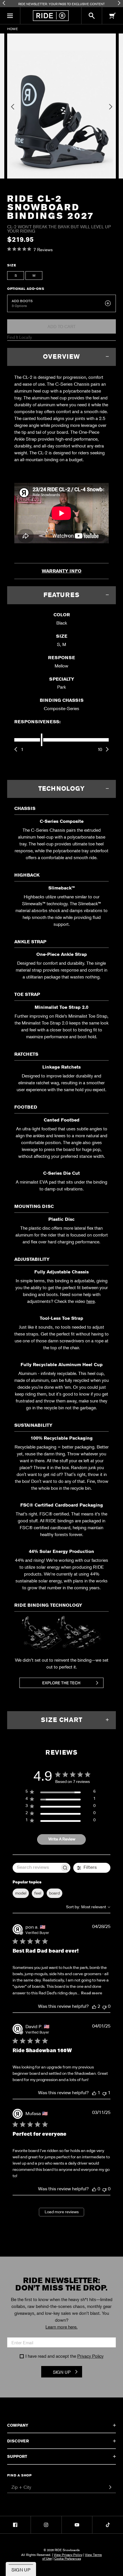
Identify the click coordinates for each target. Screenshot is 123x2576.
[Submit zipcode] (110, 2487)
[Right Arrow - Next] (119, 3)
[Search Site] (92, 16)
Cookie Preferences (68, 2558)
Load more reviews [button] (62, 2212)
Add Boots (22, 301)
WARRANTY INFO (62, 571)
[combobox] (88, 1907)
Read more (92, 1993)
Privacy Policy (90, 2356)
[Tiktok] (108, 2525)
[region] (60, 1793)
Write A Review (62, 1839)
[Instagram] (46, 2525)
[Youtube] (77, 2525)
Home (12, 29)
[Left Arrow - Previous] (4, 3)
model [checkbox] (21, 1893)
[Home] (51, 16)
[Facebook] (15, 2525)
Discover (18, 2441)
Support (17, 2456)
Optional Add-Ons (26, 289)
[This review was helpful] (94, 2007)
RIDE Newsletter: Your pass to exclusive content (61, 4)
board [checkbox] (54, 1893)
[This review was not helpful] (104, 2007)
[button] (10, 16)
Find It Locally (20, 337)
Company (18, 2425)
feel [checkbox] (38, 1893)
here (91, 1301)
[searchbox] (36, 1868)
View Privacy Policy (68, 2555)
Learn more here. (61, 2327)
